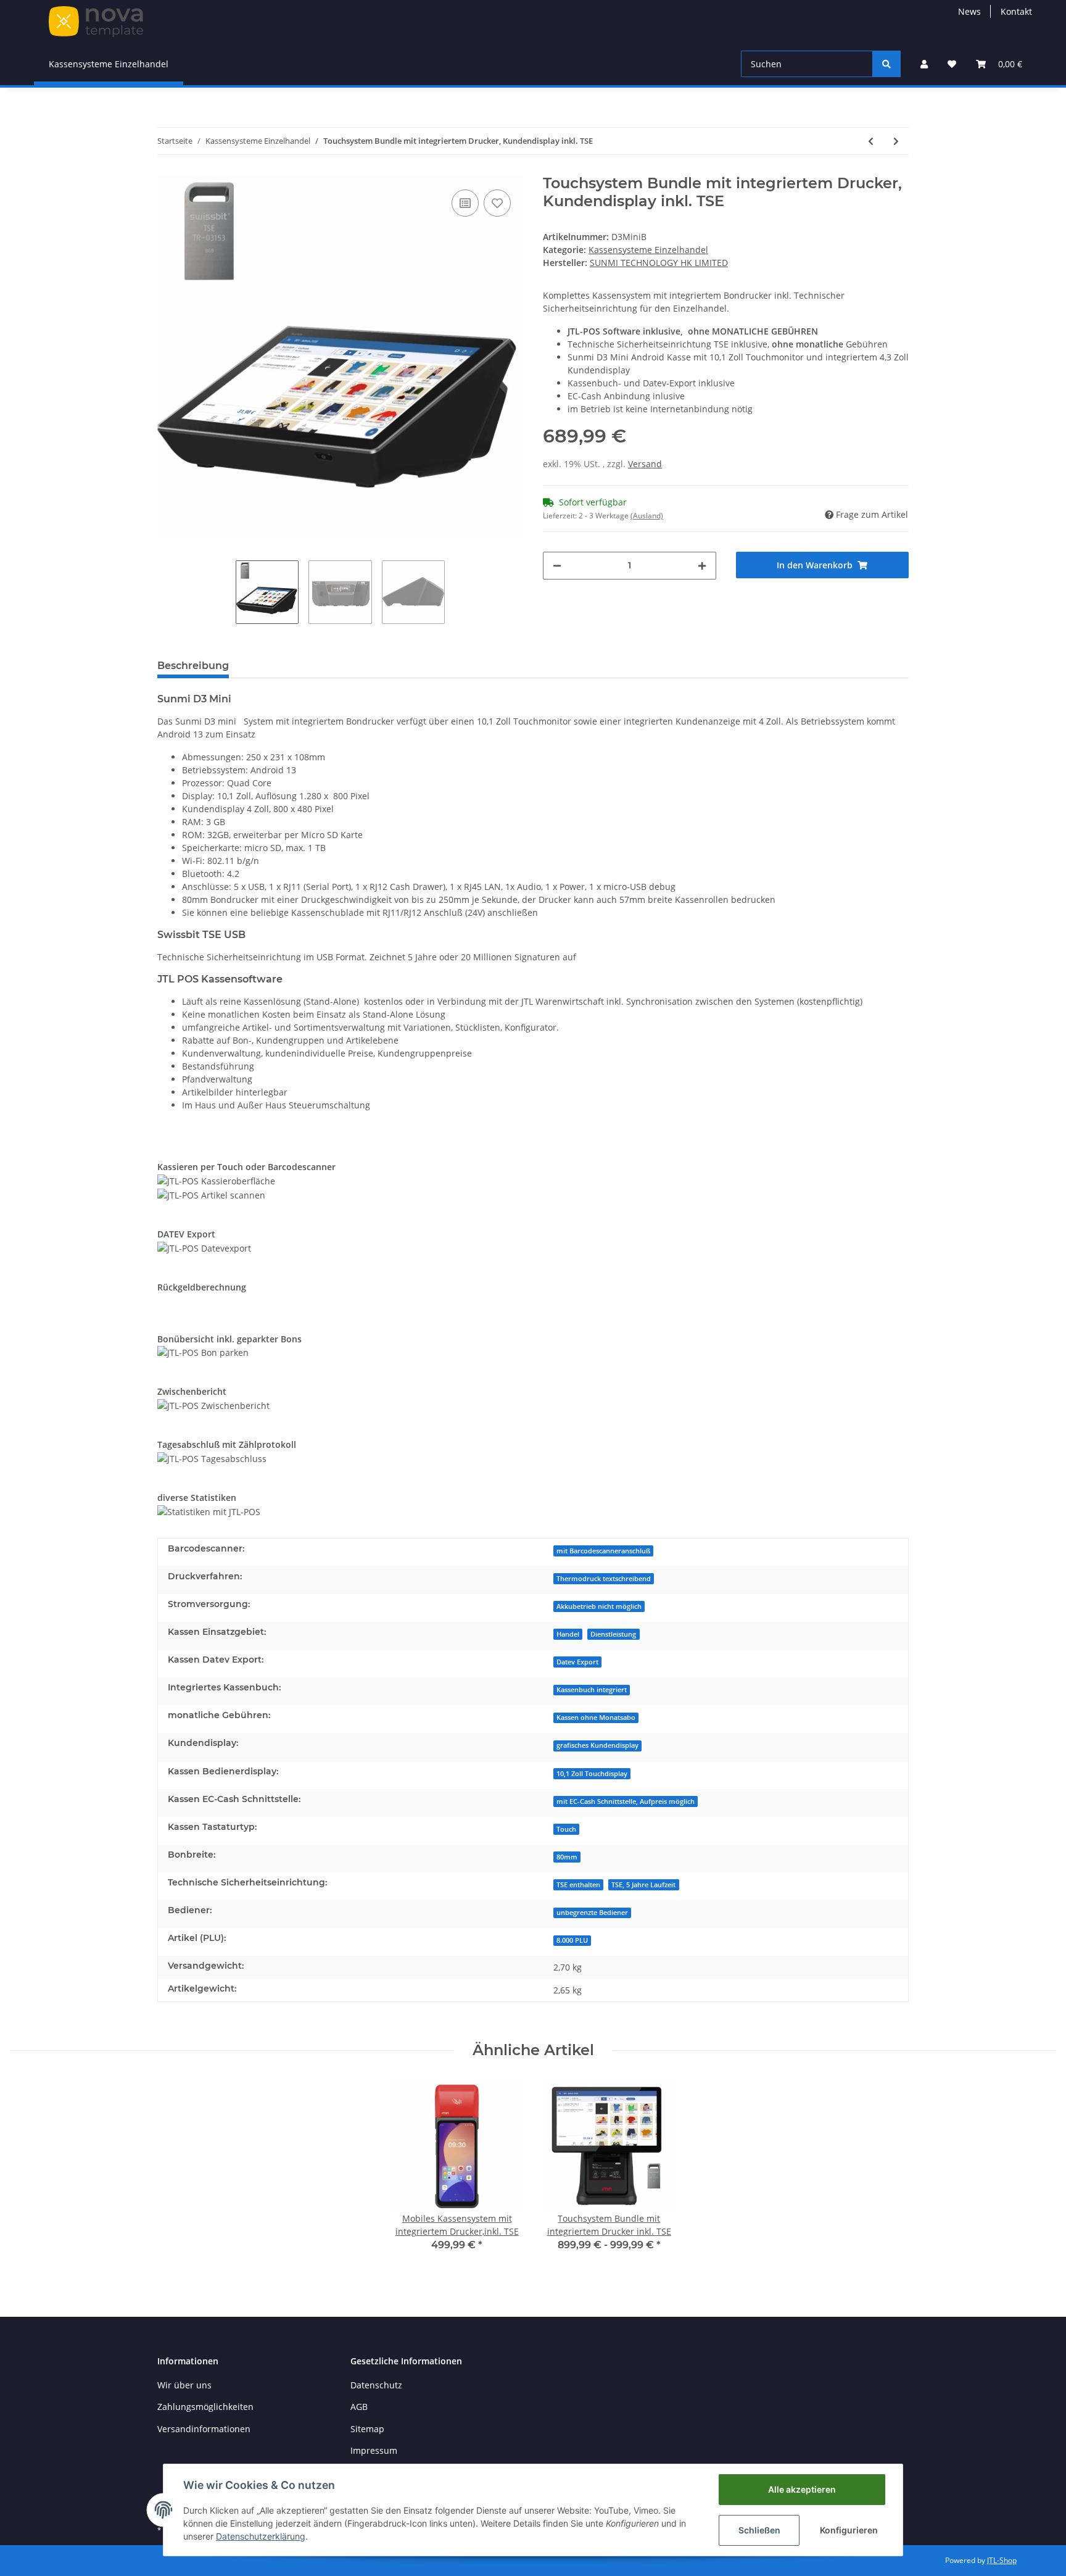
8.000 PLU (572, 1940)
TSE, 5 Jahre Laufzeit (643, 1885)
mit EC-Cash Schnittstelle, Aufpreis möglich (626, 1801)
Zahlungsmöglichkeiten (205, 2407)
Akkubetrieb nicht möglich (599, 1606)
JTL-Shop (1002, 2560)
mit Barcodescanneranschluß (603, 1551)
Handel (568, 1634)
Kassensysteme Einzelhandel (648, 250)
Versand (645, 464)
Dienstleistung (613, 1634)
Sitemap (367, 2429)
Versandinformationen (204, 2429)
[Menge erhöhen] (702, 566)
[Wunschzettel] (952, 64)
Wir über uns (184, 2385)
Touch (566, 1829)
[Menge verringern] (557, 566)
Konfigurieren (849, 2530)
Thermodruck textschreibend (604, 1579)
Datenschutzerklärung (261, 2536)
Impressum (374, 2450)
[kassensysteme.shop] (96, 21)
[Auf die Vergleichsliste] (465, 203)
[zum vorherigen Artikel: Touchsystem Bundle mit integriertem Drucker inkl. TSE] (871, 141)
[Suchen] (886, 64)
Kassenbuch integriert (592, 1690)
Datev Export (577, 1662)
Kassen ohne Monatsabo (596, 1718)
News (969, 11)
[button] (924, 64)
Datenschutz (376, 2385)
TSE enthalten (578, 1885)
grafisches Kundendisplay (597, 1745)
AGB (359, 2407)
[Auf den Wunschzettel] (497, 203)
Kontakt (1016, 11)
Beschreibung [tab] (193, 666)
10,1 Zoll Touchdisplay (592, 1774)
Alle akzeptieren (802, 2489)
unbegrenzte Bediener (592, 1913)
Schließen (759, 2530)
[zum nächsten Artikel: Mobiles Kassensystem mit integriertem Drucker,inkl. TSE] (896, 141)
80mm (567, 1857)
